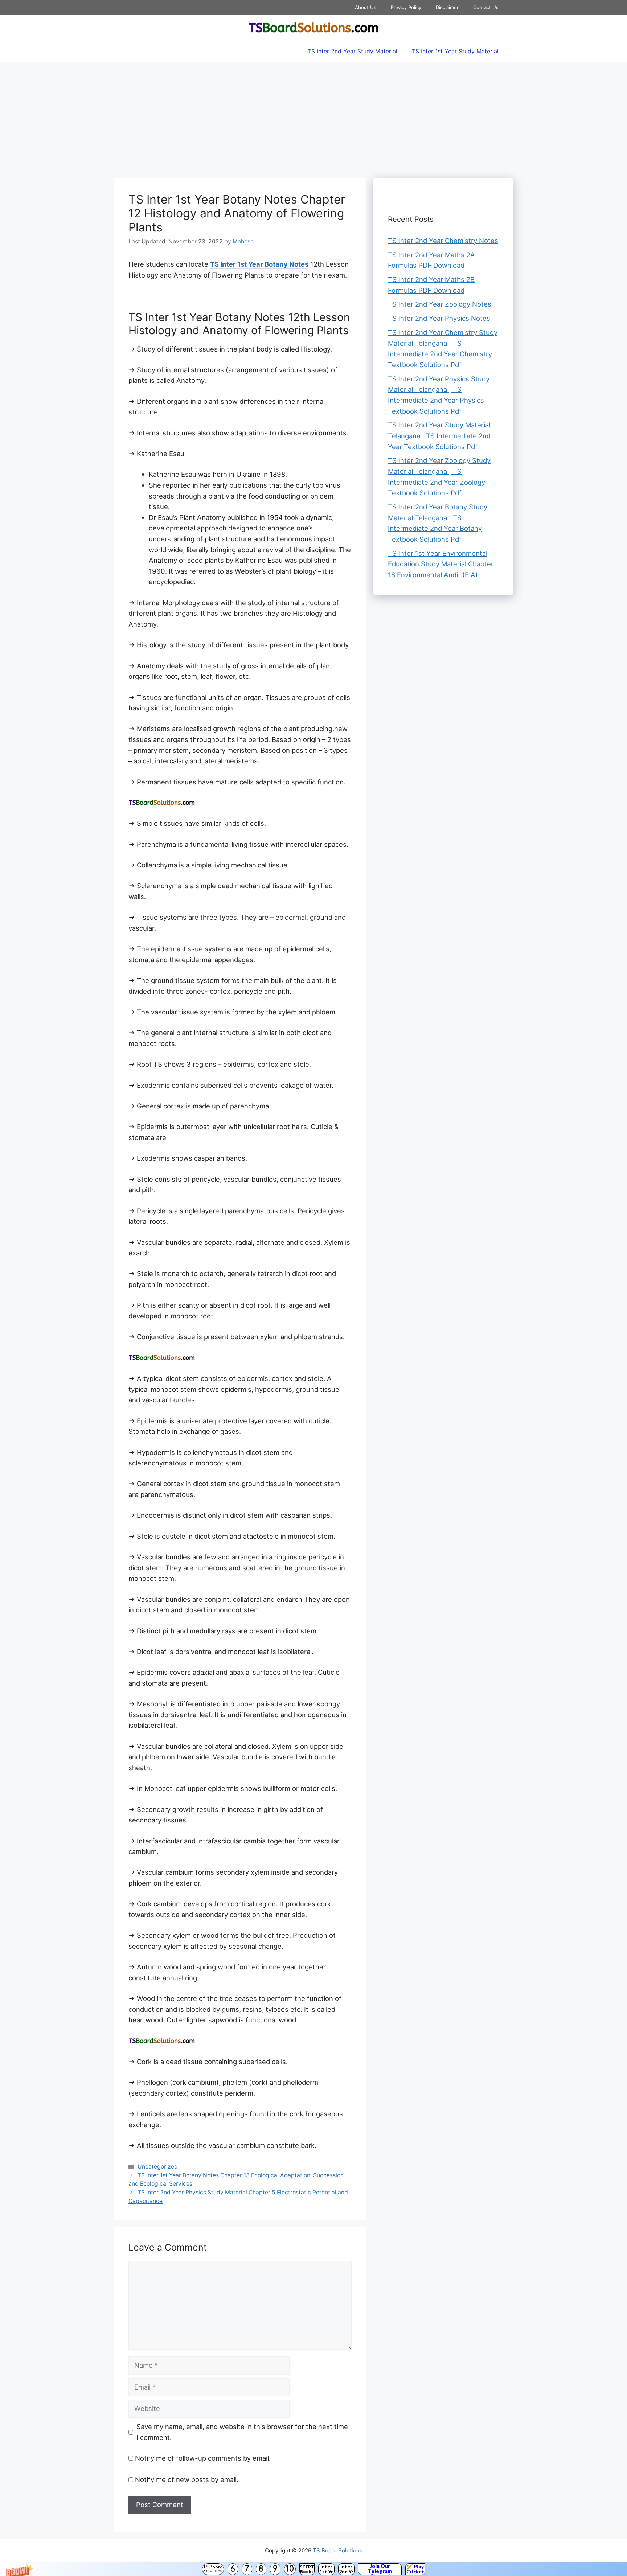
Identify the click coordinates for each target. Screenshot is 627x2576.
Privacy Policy (406, 7)
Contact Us (486, 7)
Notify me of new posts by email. (187, 2479)
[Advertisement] (313, 116)
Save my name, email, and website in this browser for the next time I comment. (242, 2432)
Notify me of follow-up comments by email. (203, 2458)
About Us (366, 7)
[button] (313, 2569)
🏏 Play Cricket (415, 2569)
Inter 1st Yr (326, 2569)
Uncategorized (158, 2167)
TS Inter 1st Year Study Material (455, 51)
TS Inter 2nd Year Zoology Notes (440, 304)
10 (290, 2569)
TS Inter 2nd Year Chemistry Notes (443, 241)
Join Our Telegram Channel (380, 2569)
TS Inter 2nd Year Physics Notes (439, 318)
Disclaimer (447, 7)
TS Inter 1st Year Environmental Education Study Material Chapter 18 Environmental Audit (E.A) (441, 564)
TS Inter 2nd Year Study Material (353, 51)
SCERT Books (307, 2569)
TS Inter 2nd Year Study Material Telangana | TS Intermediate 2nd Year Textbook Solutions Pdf (439, 436)
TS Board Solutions (213, 2569)
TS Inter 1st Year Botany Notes (259, 264)
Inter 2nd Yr (346, 2569)
